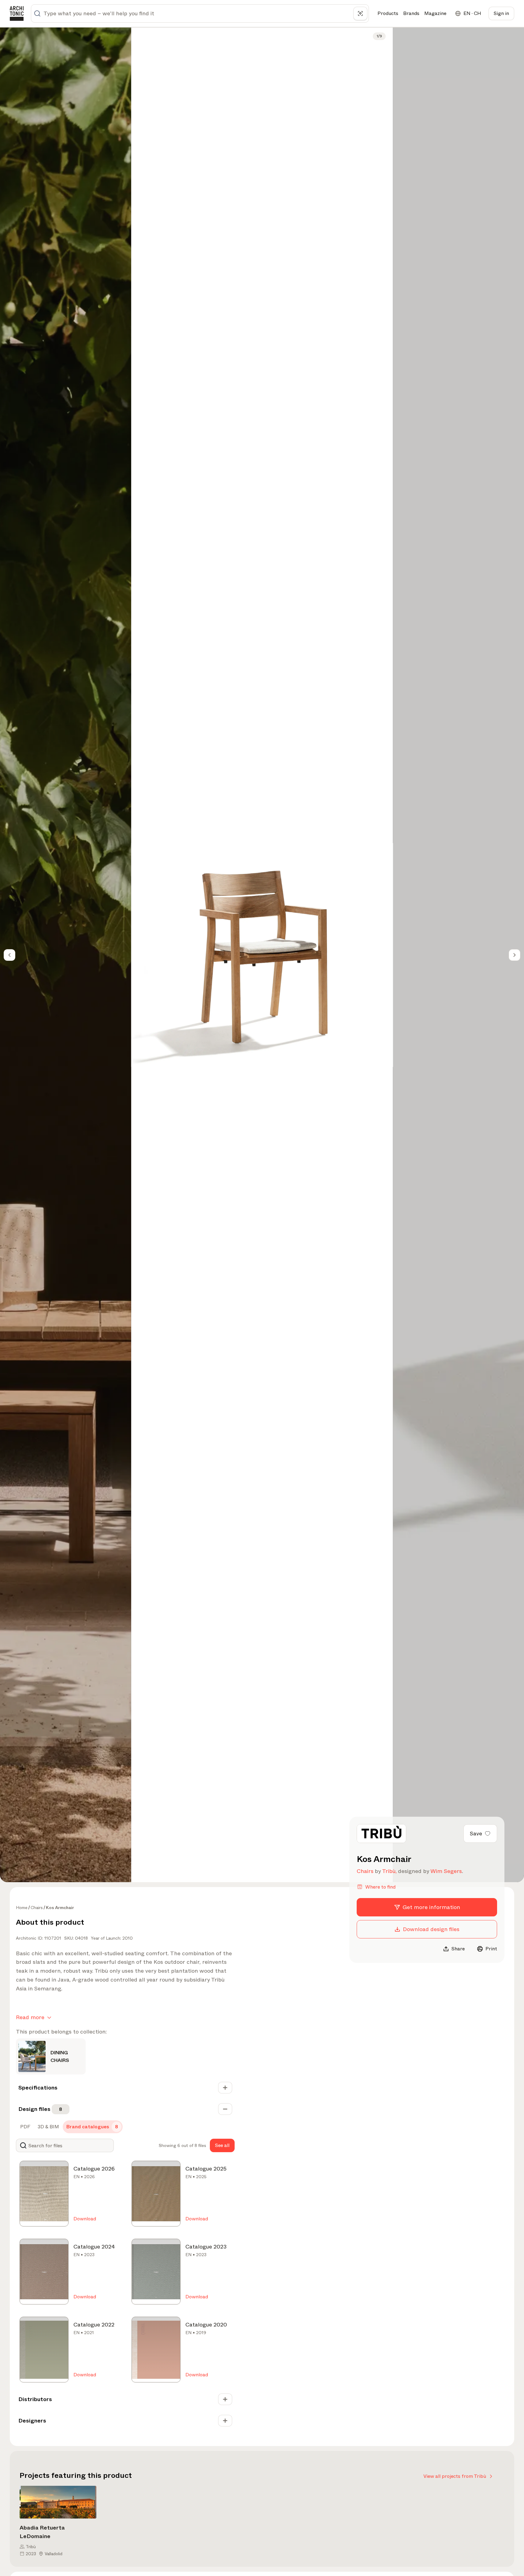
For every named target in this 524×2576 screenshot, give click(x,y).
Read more (30, 2017)
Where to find (380, 1887)
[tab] (25, 2127)
